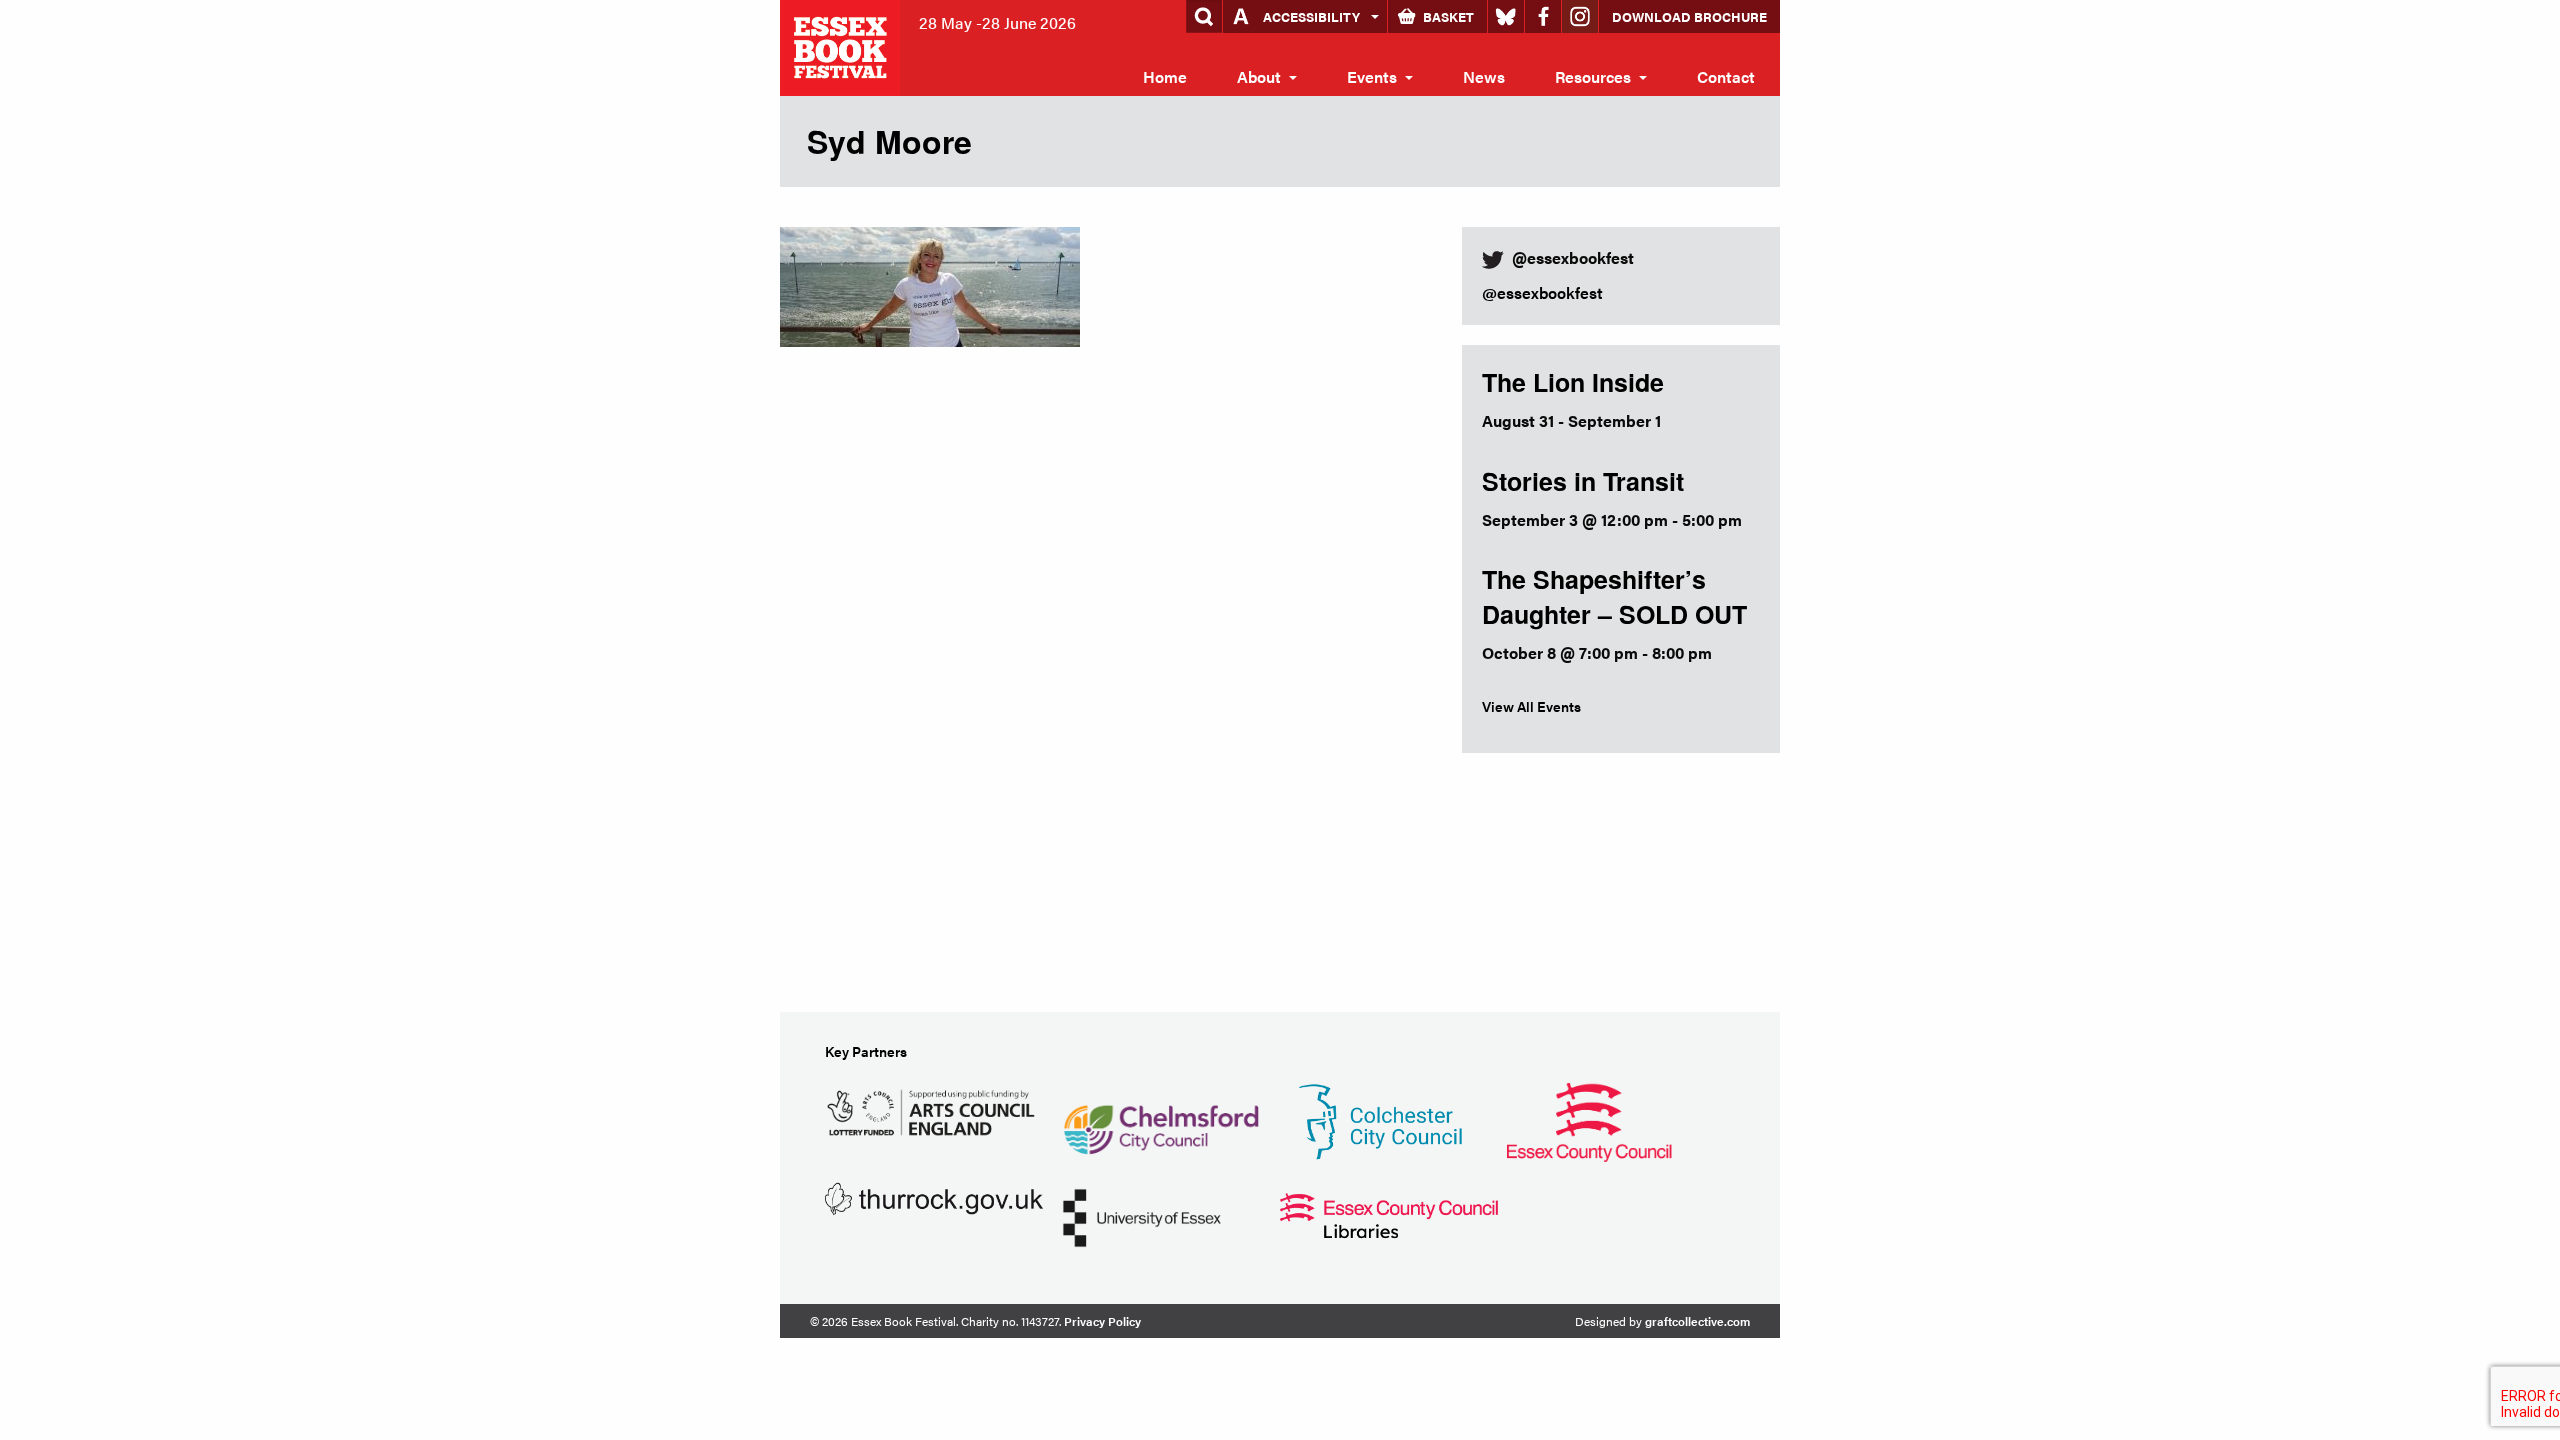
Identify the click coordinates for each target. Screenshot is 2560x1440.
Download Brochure (1689, 16)
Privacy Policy (1102, 1321)
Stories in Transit (1583, 481)
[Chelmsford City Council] (1160, 1119)
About (1259, 76)
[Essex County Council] (1589, 1119)
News (1484, 76)
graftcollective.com (1697, 1321)
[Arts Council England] (934, 1109)
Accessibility (1311, 16)
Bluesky (1506, 16)
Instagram (1580, 16)
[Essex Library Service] (1389, 1213)
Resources (1593, 76)
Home (1165, 76)
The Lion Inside (1573, 382)
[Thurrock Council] (934, 1196)
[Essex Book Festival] (842, 45)
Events (1372, 76)
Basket (1448, 16)
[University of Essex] (1142, 1215)
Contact (1726, 76)
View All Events (1531, 706)
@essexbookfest (1542, 292)
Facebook (1543, 16)
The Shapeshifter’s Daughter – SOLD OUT (1614, 596)
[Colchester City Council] (1380, 1119)
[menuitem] (1165, 77)
